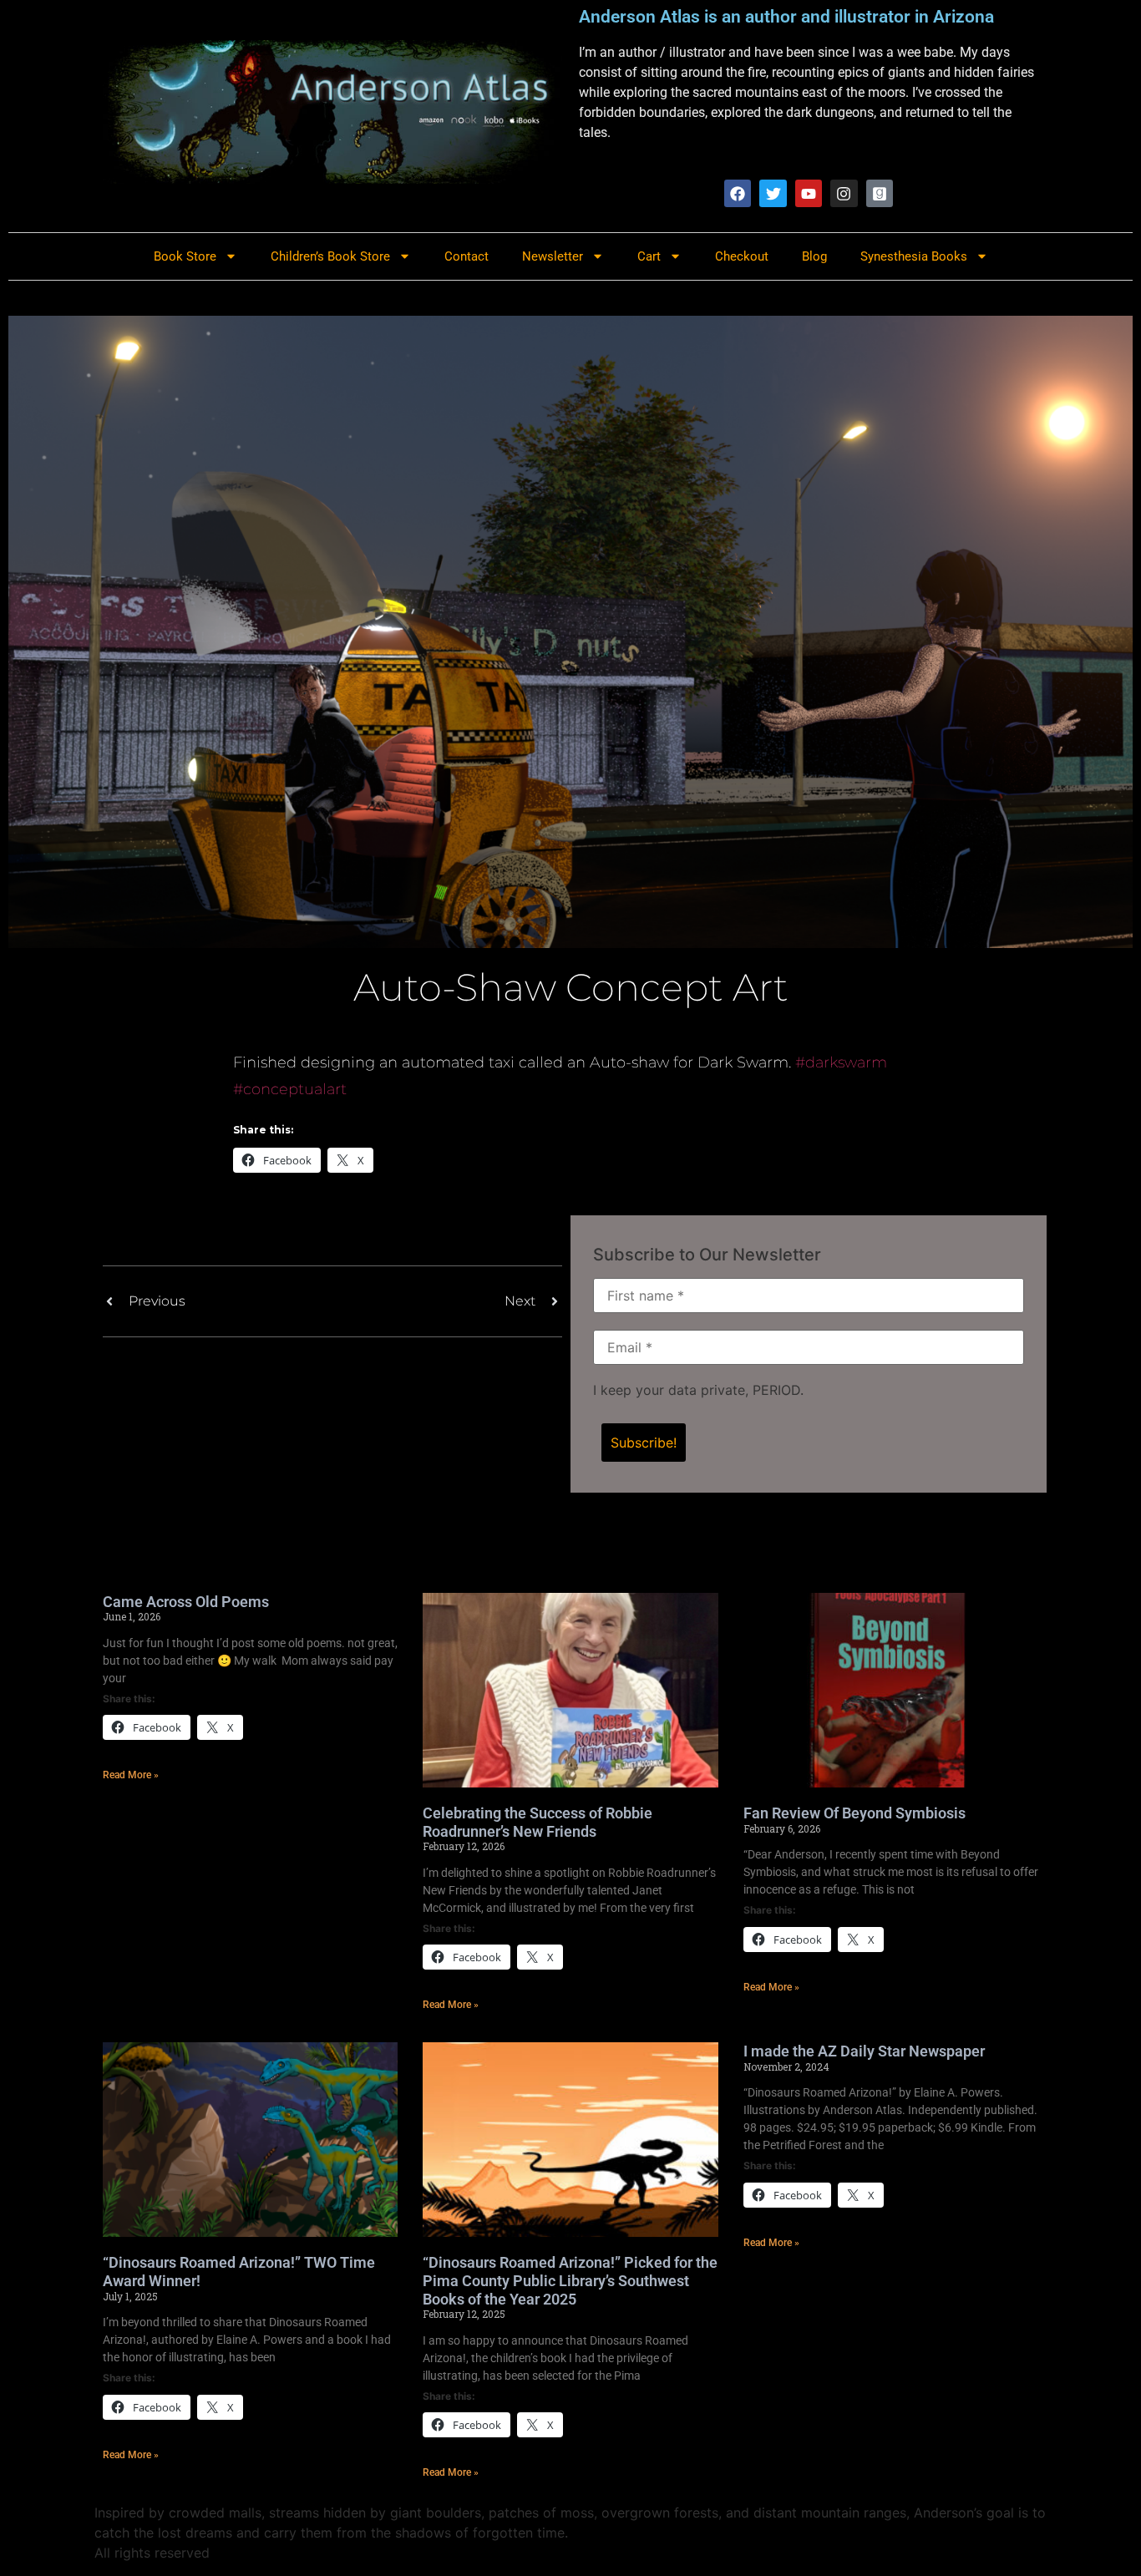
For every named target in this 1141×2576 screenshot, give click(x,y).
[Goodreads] (880, 193)
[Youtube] (809, 193)
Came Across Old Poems (186, 1602)
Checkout (742, 256)
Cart (649, 256)
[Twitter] (773, 193)
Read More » (131, 1775)
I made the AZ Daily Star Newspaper (864, 2051)
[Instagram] (844, 193)
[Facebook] (738, 193)
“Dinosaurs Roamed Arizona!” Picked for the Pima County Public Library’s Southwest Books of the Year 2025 (570, 2280)
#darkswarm (841, 1062)
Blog (814, 256)
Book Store (185, 256)
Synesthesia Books (914, 256)
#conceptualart (290, 1089)
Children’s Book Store (330, 256)
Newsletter (553, 256)
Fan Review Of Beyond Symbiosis (854, 1813)
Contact (467, 256)
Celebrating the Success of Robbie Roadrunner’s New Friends (538, 1822)
